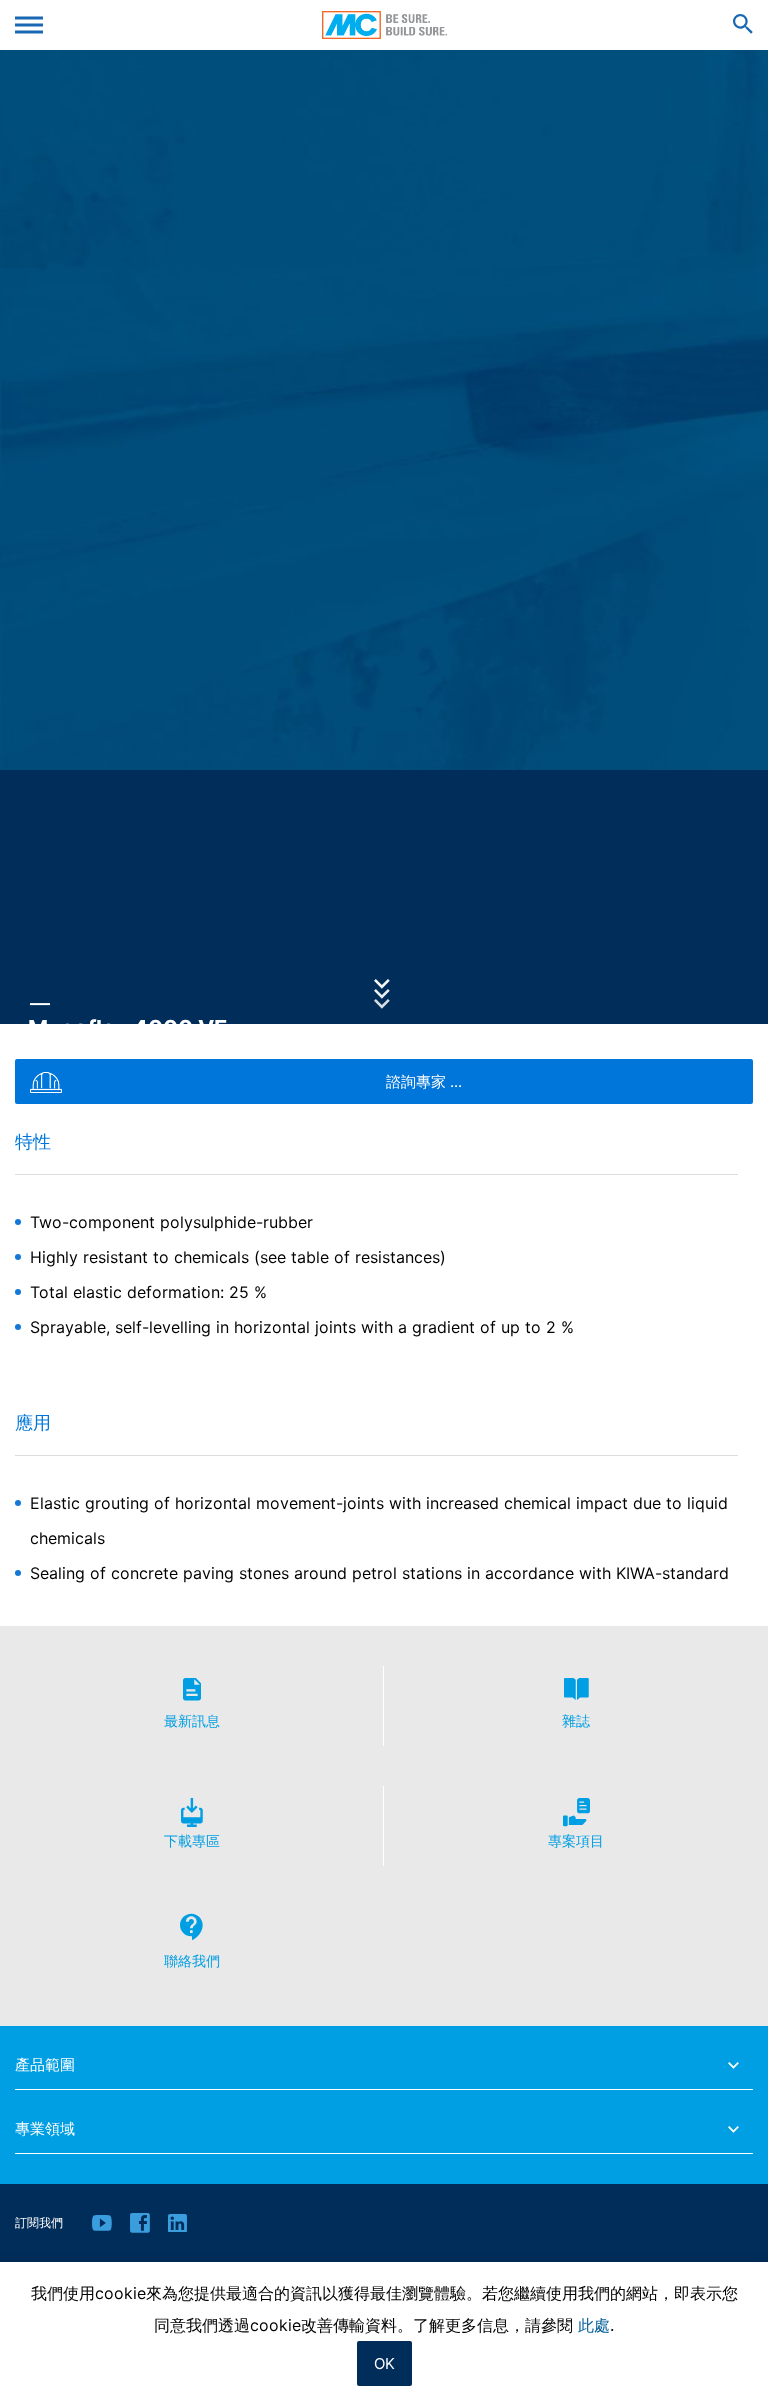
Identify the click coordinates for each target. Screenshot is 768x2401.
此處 (594, 2325)
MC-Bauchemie (384, 25)
